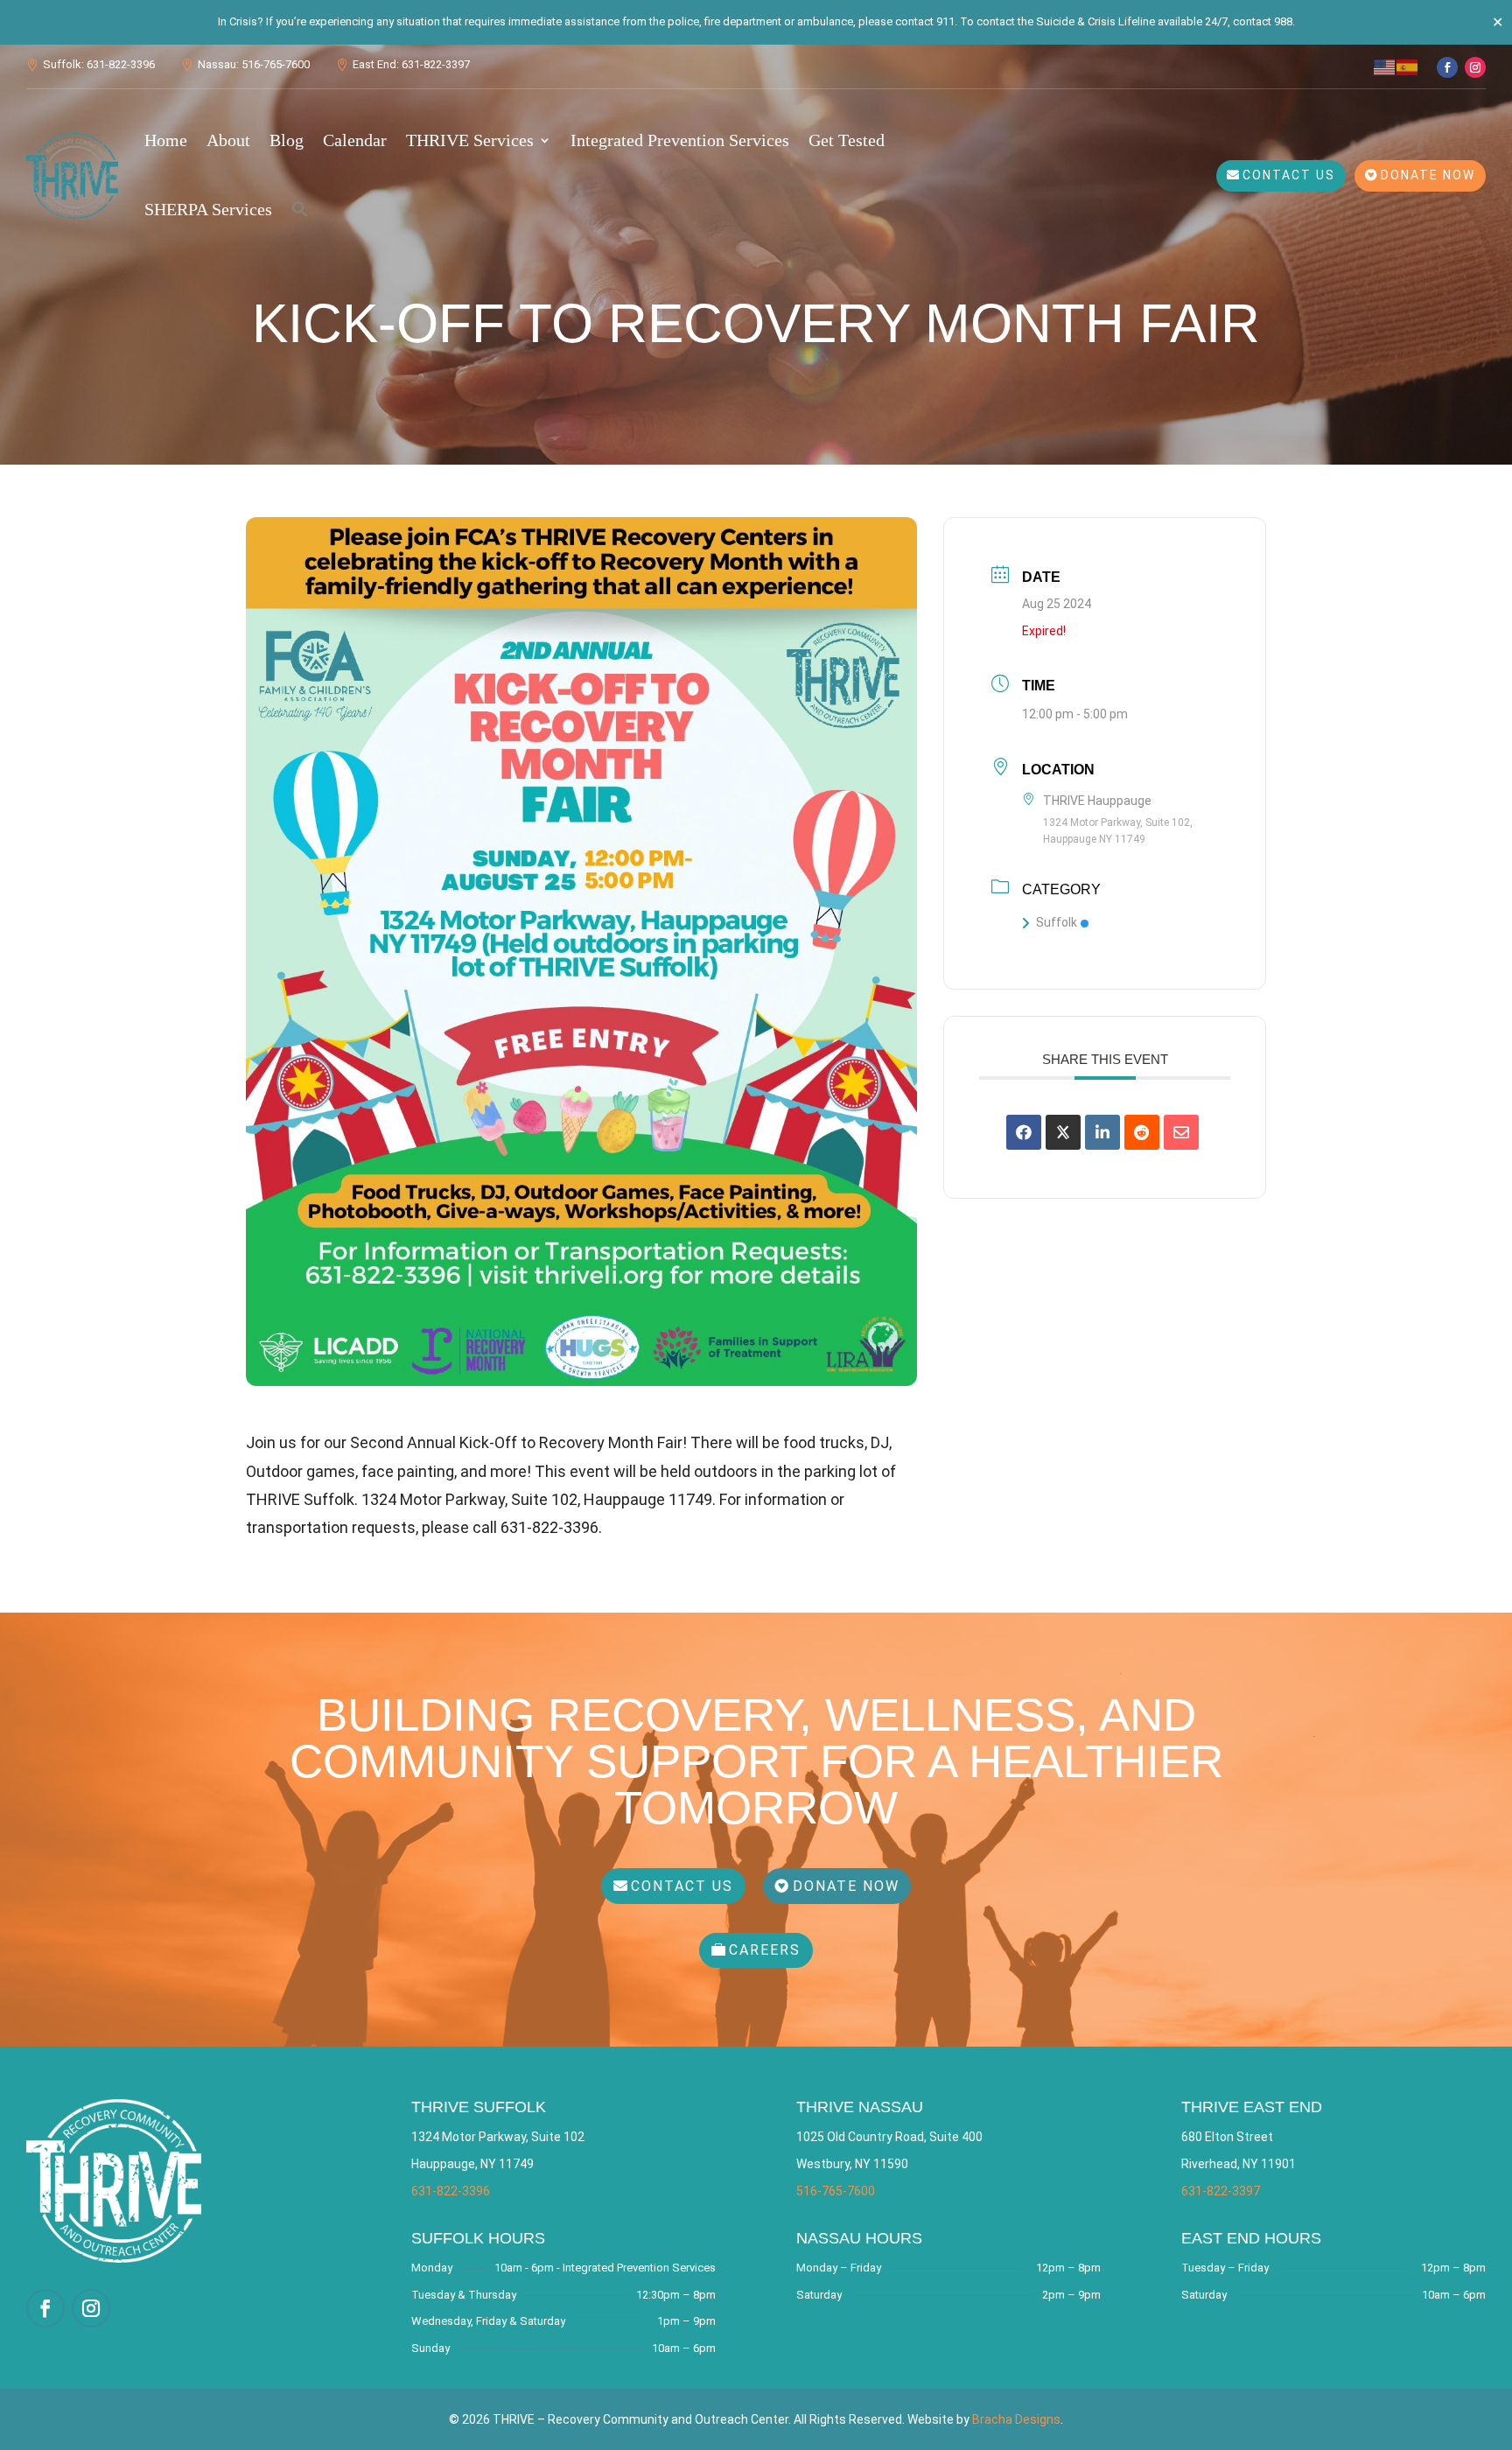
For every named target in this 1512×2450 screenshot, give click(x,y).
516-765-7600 (836, 2191)
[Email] (1181, 1132)
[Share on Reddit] (1142, 1132)
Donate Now (1428, 175)
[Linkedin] (1102, 1132)
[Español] (1408, 66)
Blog (287, 140)
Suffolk (1057, 922)
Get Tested (847, 140)
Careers (765, 1950)
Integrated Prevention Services (680, 140)
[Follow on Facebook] (1447, 67)
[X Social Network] (1063, 1132)
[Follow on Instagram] (1475, 67)
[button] (300, 209)
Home (166, 140)
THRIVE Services (470, 140)
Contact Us (1289, 175)
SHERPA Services (208, 209)
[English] (1385, 66)
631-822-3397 (1221, 2191)
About (228, 140)
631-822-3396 (451, 2191)
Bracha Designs (1016, 2419)
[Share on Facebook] (1024, 1132)
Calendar (355, 140)
